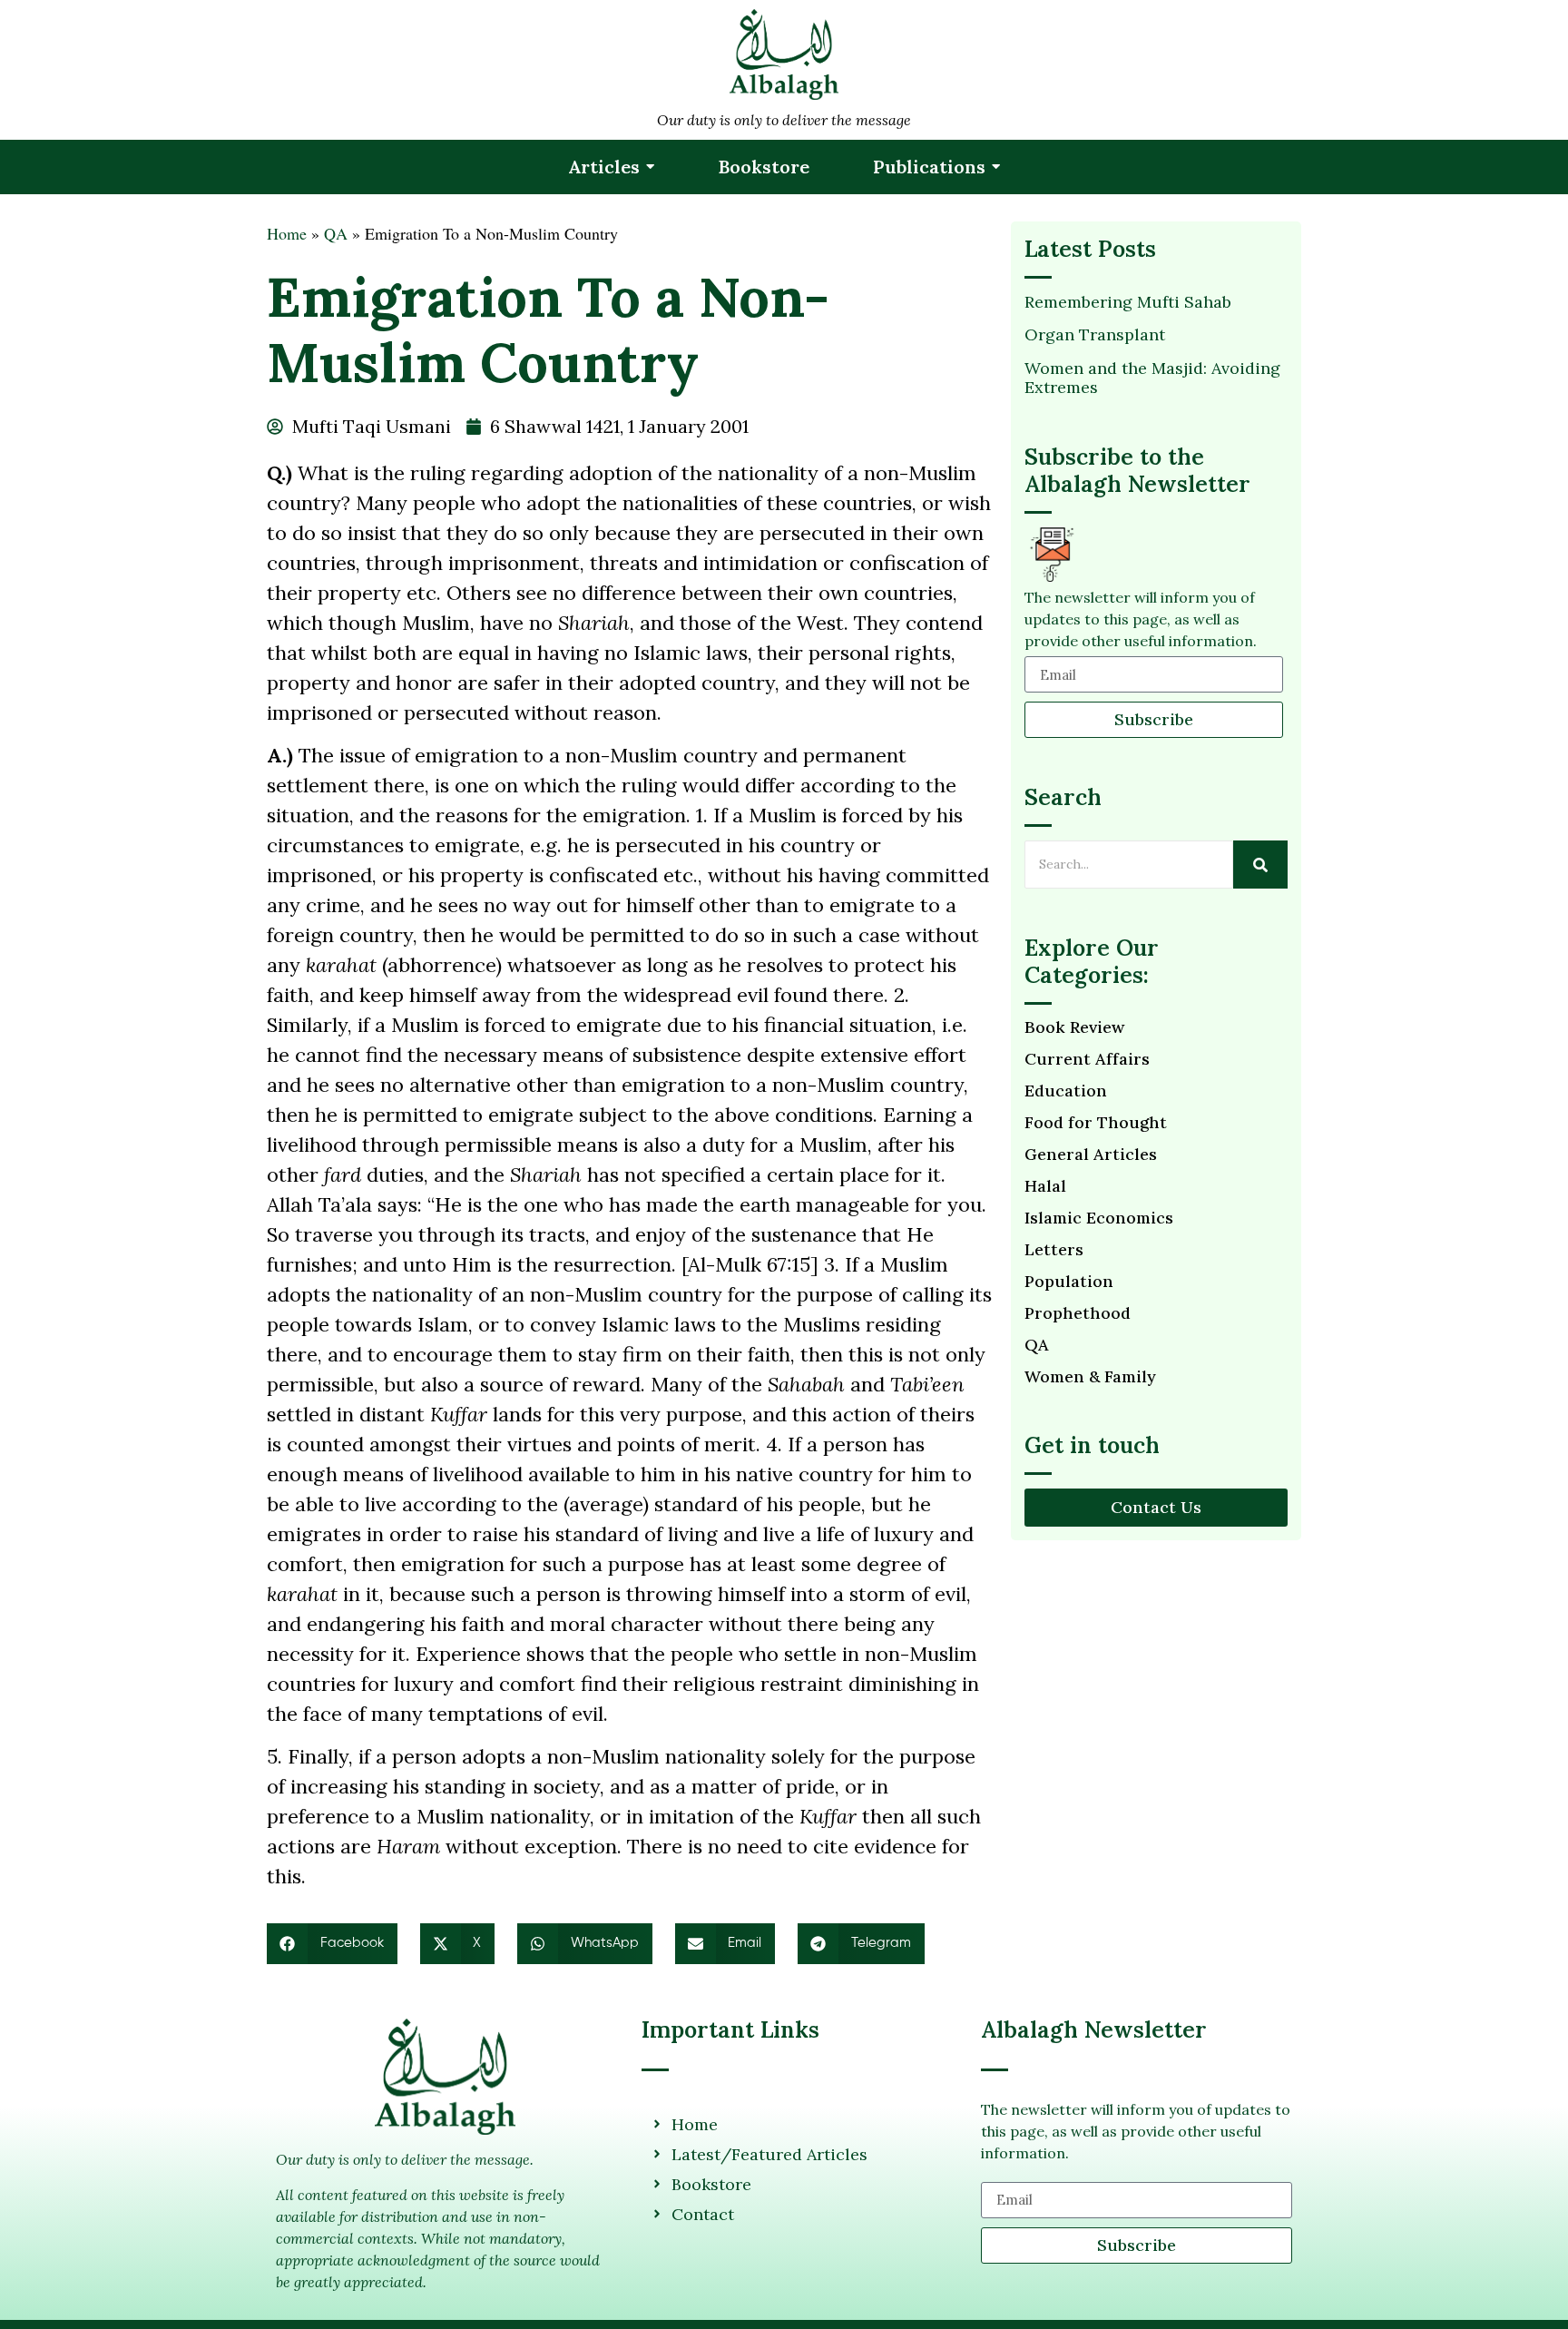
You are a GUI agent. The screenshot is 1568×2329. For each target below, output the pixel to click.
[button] (332, 1944)
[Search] (1260, 865)
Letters (1054, 1250)
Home (287, 233)
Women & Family (1090, 1377)
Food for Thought (1096, 1123)
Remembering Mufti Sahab (1128, 302)
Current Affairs (1087, 1059)
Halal (1045, 1186)
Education (1066, 1091)
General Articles (1091, 1155)
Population (1069, 1282)
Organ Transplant (1095, 334)
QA (336, 233)
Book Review (1074, 1027)
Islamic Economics (1099, 1218)
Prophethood (1078, 1313)
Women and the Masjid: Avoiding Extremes (1152, 378)
